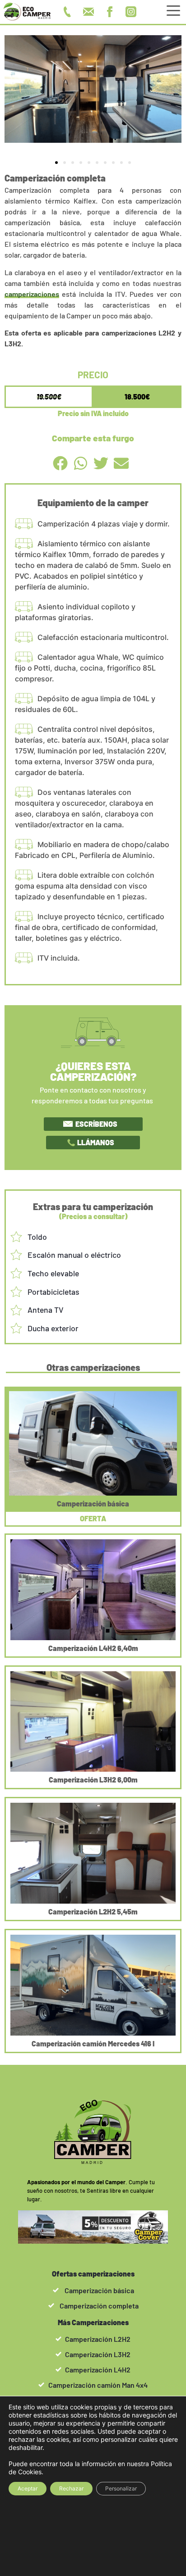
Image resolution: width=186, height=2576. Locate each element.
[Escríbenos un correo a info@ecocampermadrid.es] (91, 12)
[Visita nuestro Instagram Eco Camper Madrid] (133, 12)
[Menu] (174, 12)
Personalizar (121, 2488)
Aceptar (28, 2488)
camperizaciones (32, 294)
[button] (56, 163)
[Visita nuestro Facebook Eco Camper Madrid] (112, 12)
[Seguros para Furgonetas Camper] (93, 2227)
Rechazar (71, 2488)
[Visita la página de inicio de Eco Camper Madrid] (27, 12)
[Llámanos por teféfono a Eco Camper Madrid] (70, 12)
